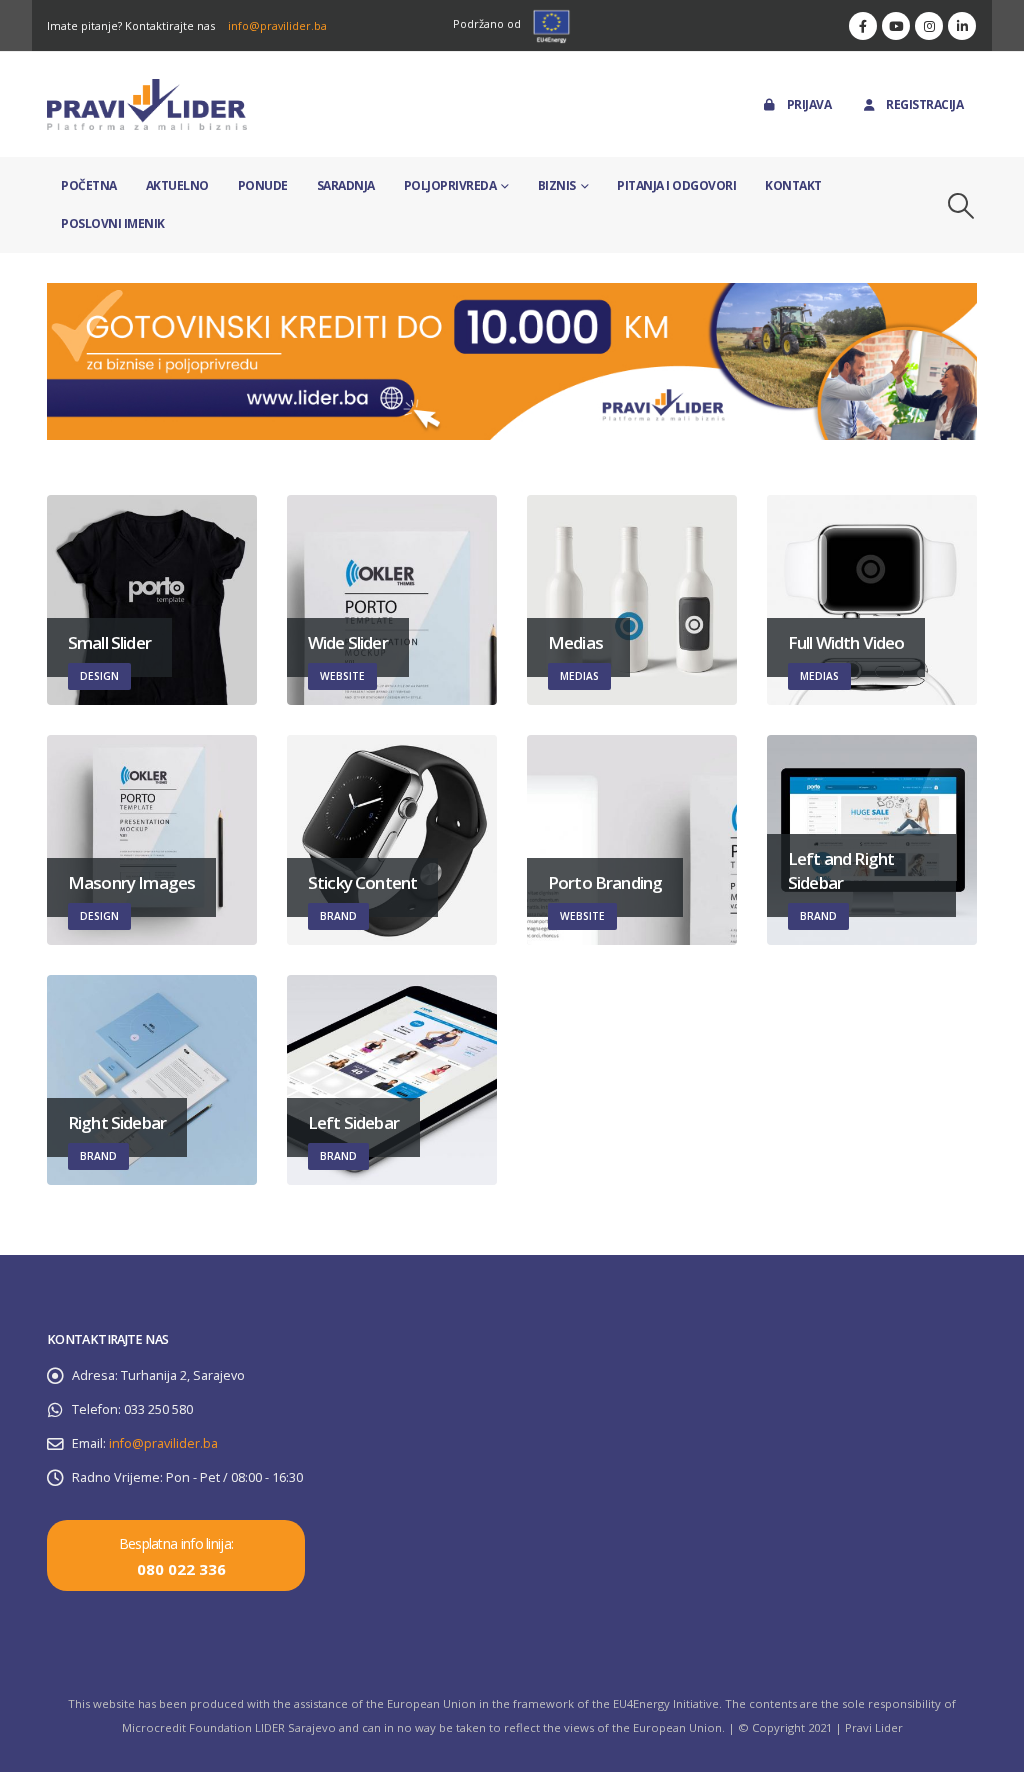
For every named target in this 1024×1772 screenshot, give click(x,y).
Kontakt (793, 185)
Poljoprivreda (450, 185)
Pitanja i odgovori (676, 185)
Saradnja (346, 185)
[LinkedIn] (962, 26)
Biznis (557, 185)
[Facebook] (863, 26)
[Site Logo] (147, 104)
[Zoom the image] (512, 294)
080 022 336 (181, 1569)
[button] (961, 206)
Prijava (809, 104)
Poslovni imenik (113, 223)
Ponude (263, 185)
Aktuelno (177, 185)
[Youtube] (896, 26)
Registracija (924, 104)
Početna (89, 185)
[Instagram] (929, 26)
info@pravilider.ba (277, 25)
